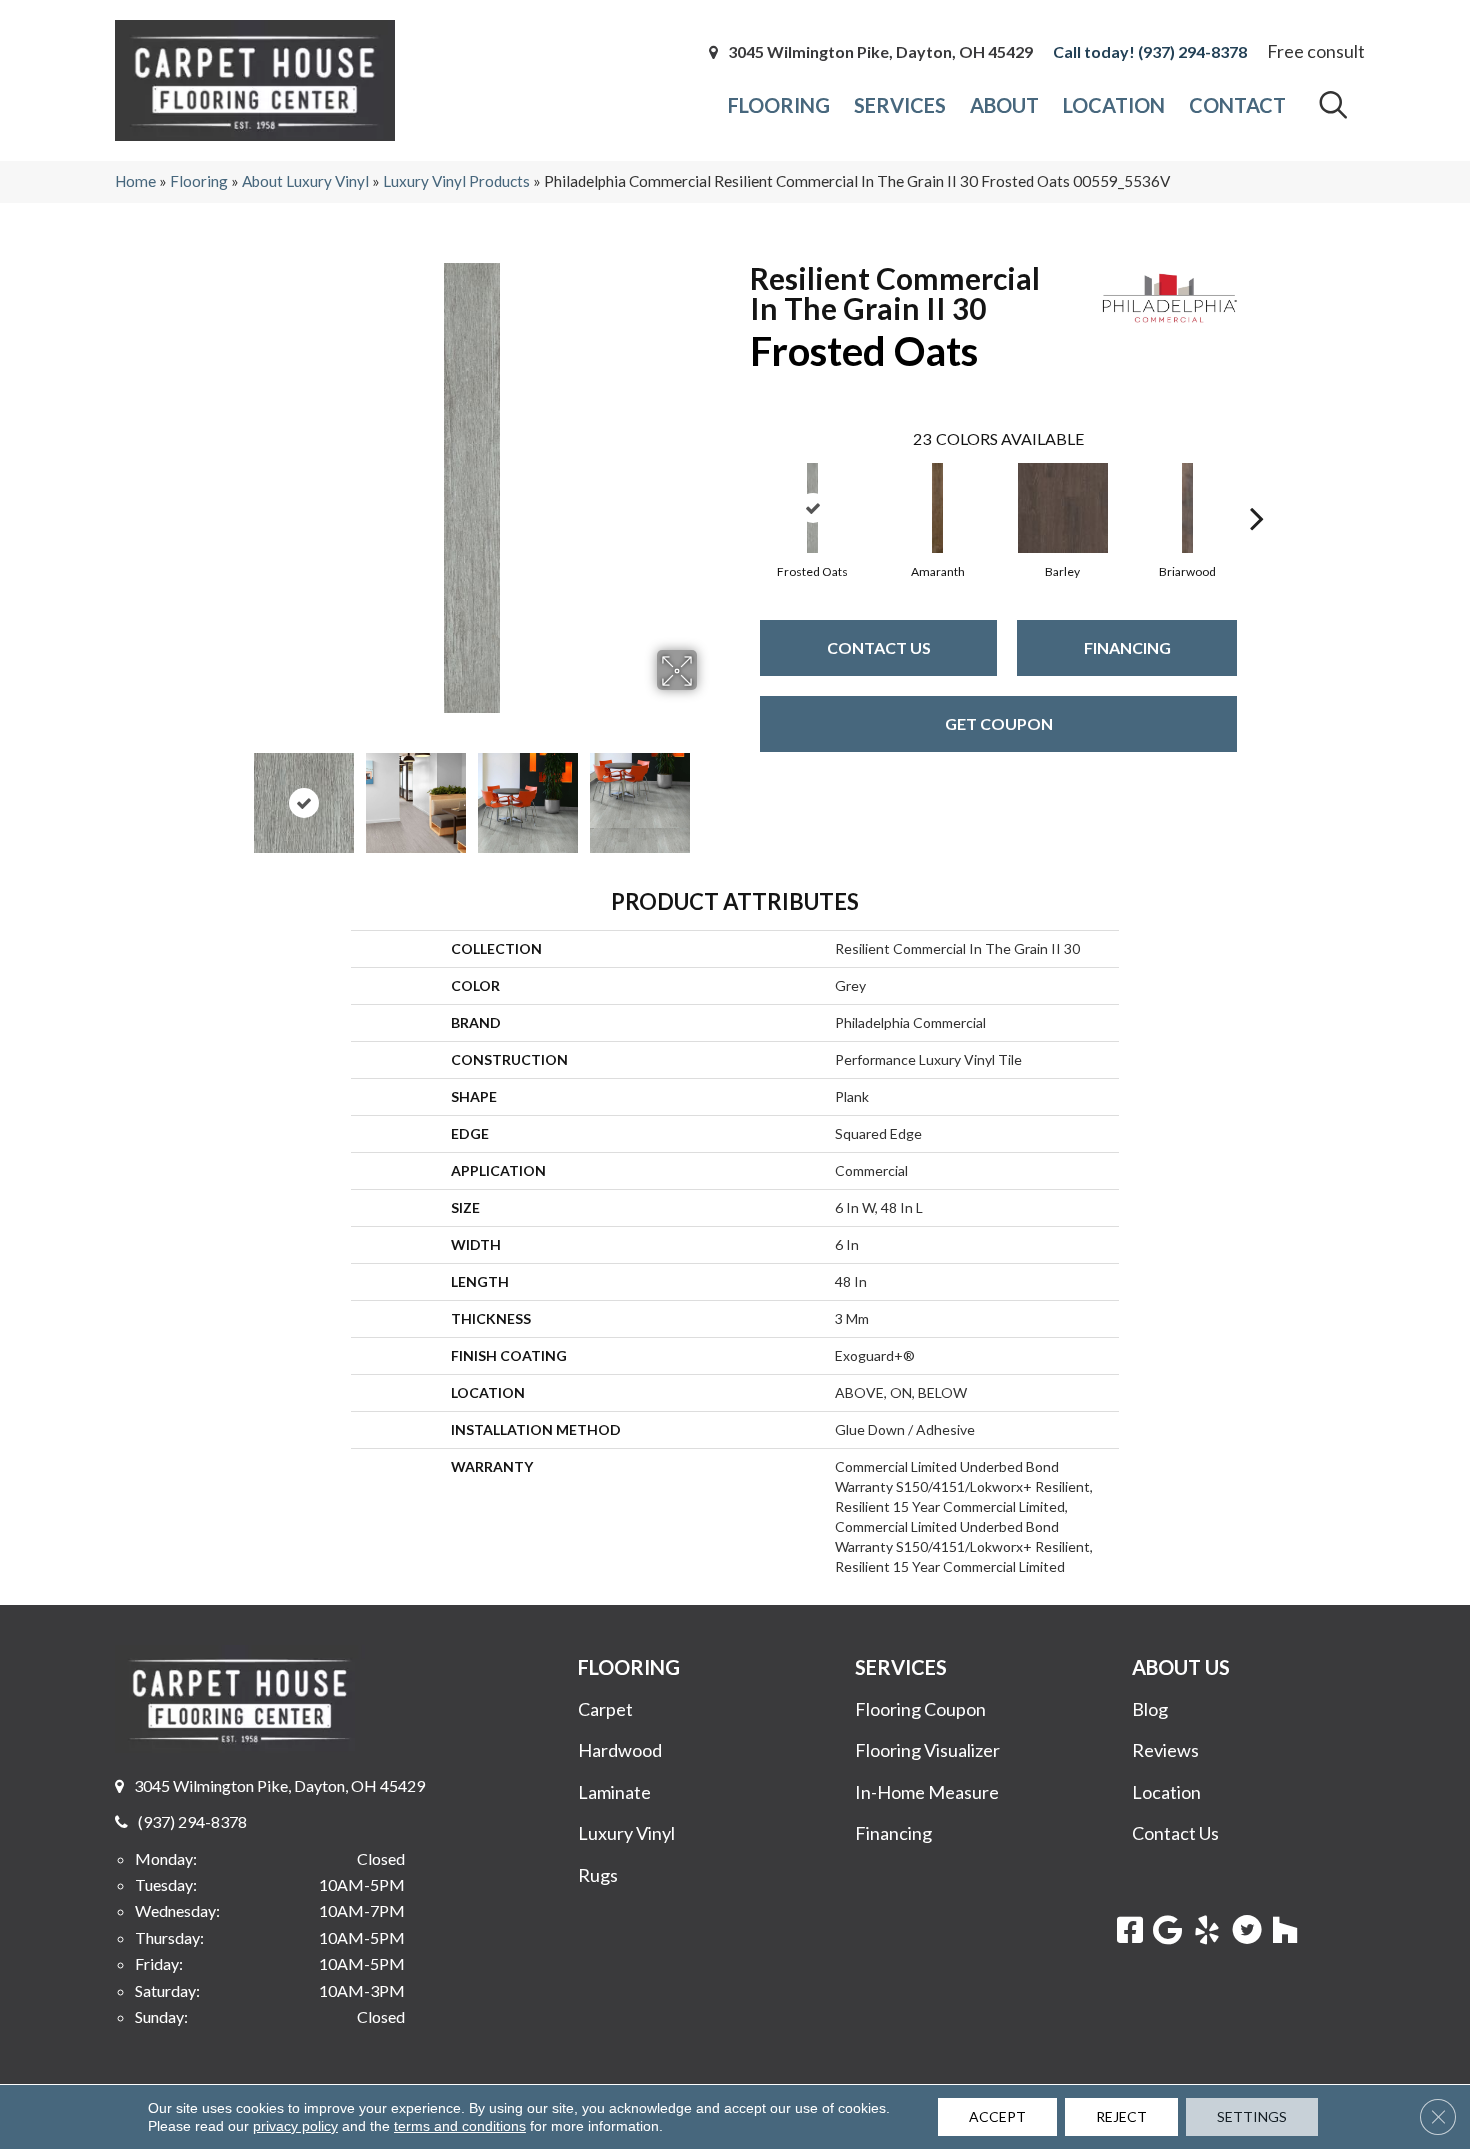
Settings (1252, 2116)
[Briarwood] (1188, 508)
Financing (1127, 647)
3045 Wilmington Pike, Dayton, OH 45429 (880, 52)
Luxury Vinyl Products (456, 181)
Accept (997, 2116)
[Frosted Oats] (813, 508)
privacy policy (295, 2126)
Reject (1121, 2116)
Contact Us (879, 647)
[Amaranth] (938, 508)
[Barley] (1063, 508)
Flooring (199, 181)
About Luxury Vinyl (305, 181)
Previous (233, 793)
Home (135, 181)
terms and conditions (460, 2126)
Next (710, 793)
